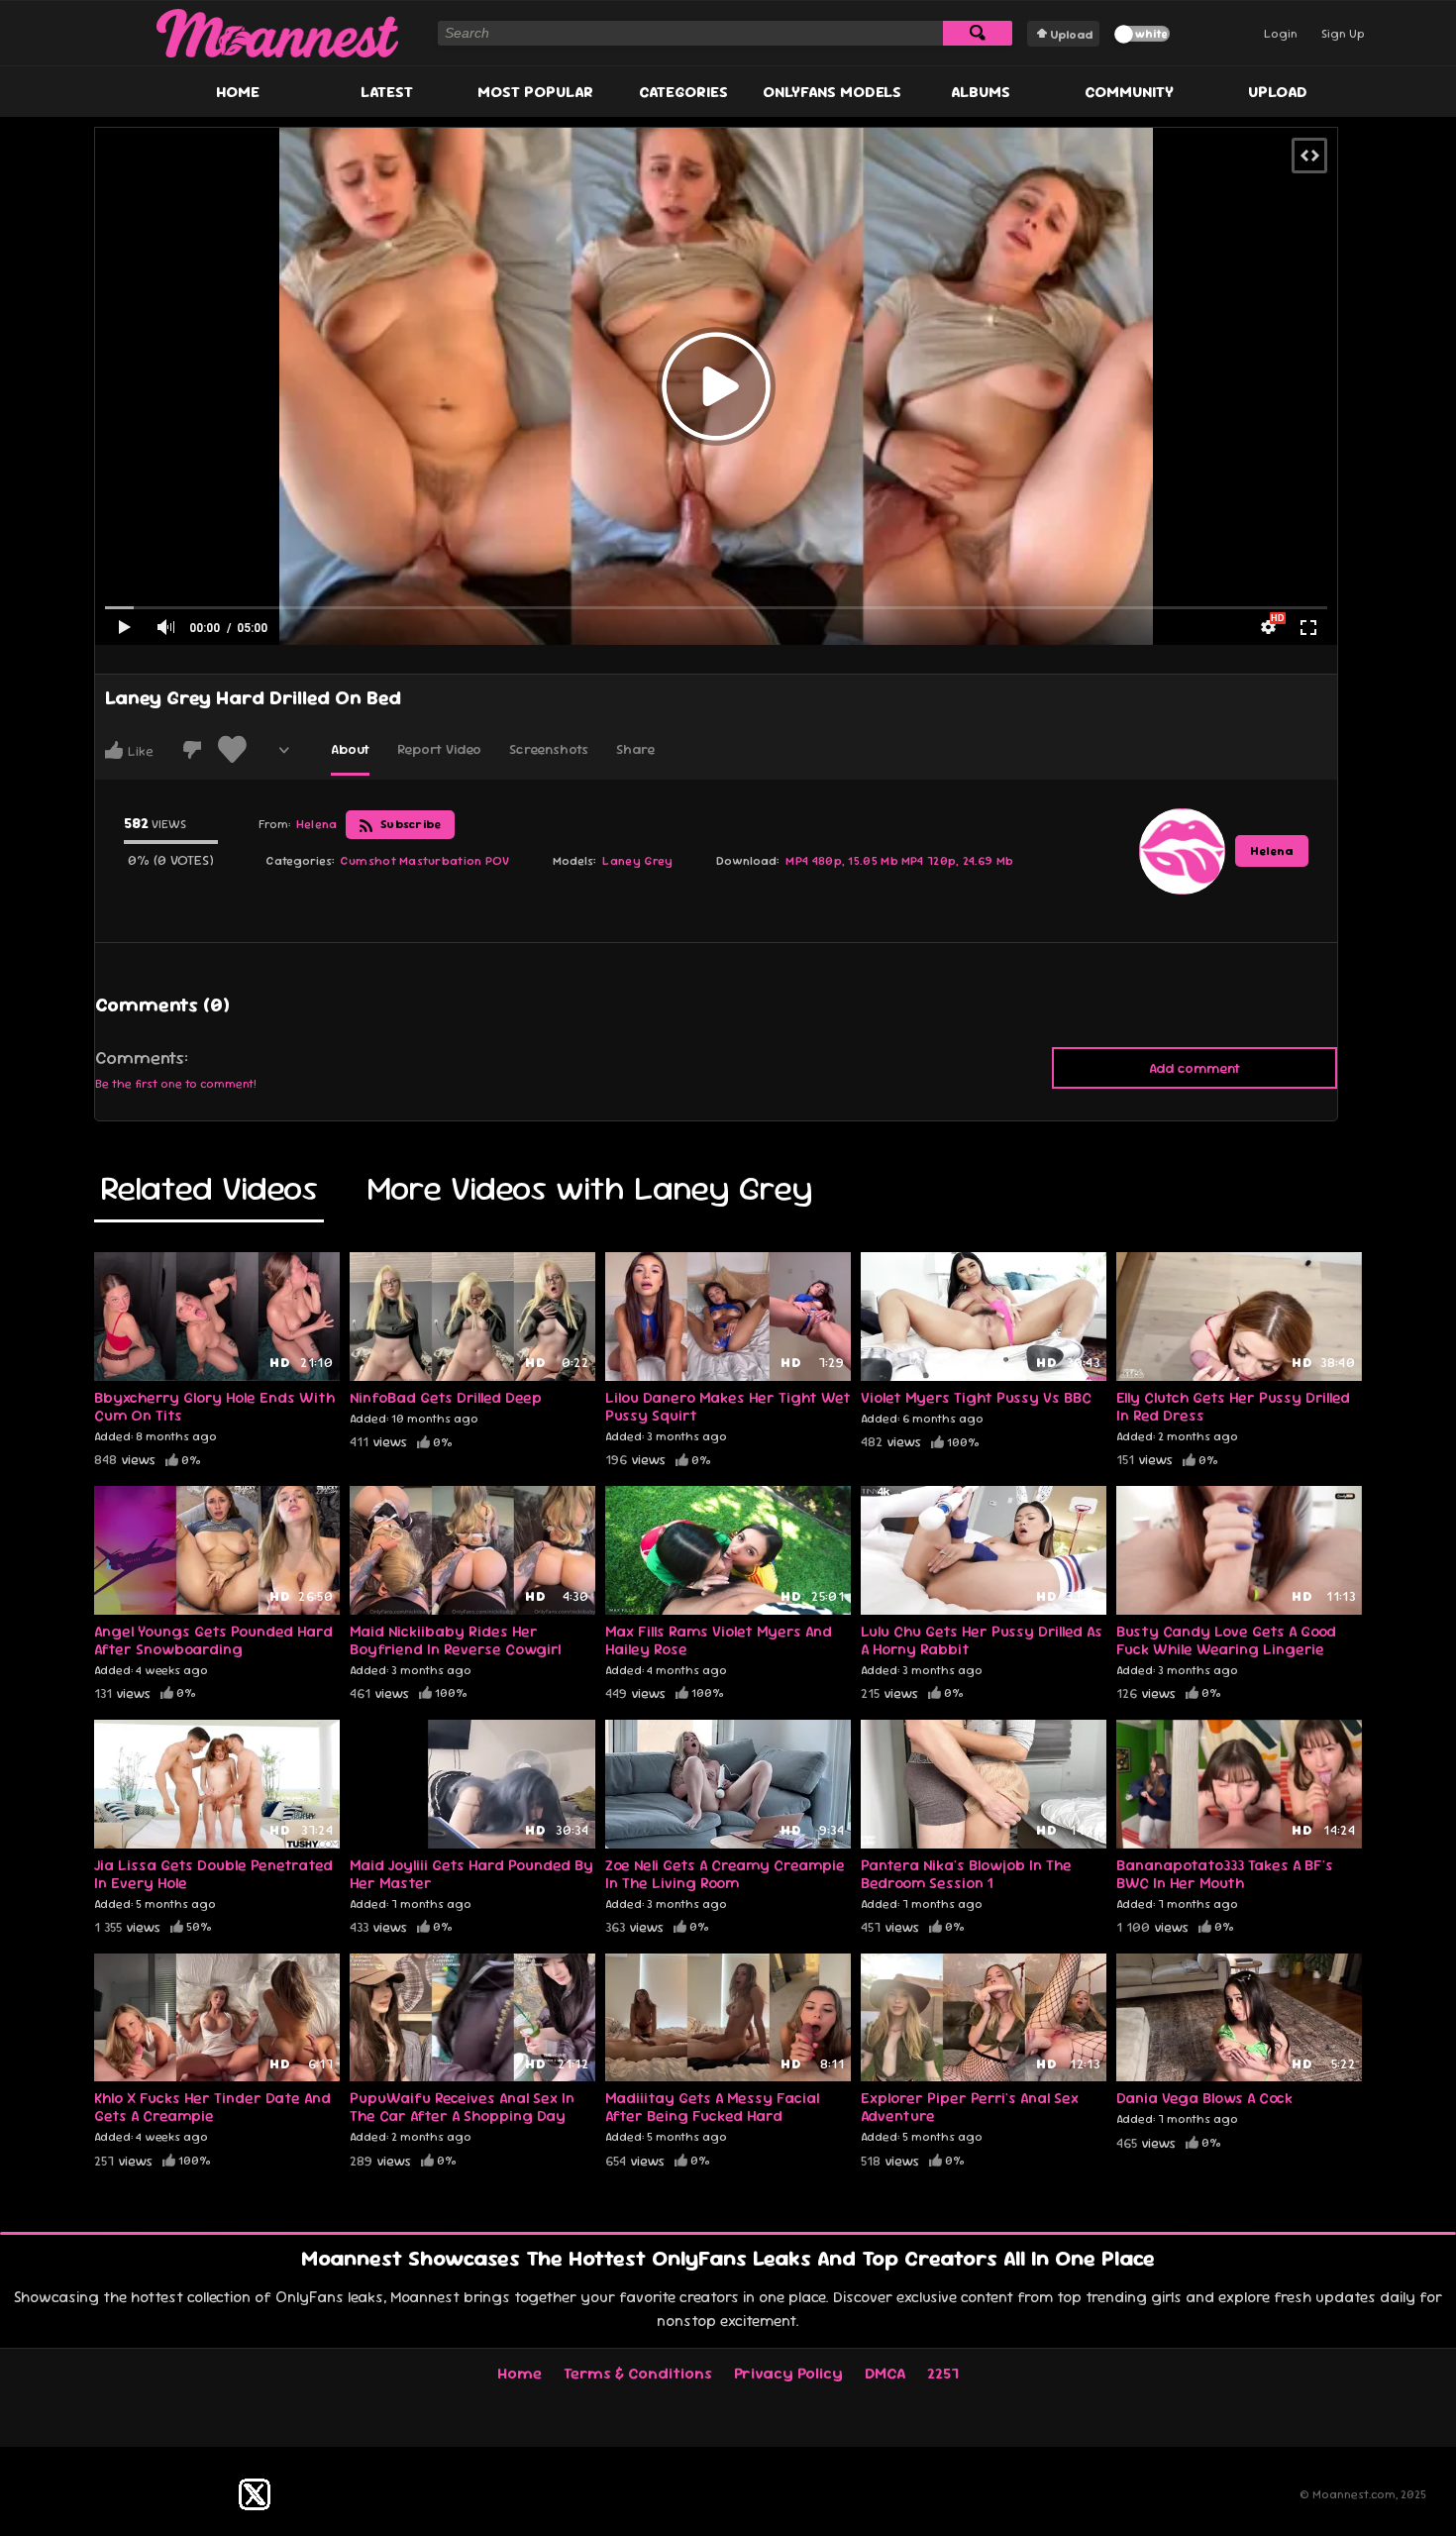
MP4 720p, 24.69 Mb (957, 861)
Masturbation (441, 861)
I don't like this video (192, 750)
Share (635, 749)
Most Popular (535, 92)
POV (498, 861)
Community (1129, 92)
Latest (387, 92)
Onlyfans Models (832, 92)
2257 (943, 2373)
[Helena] (1182, 851)
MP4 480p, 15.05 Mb (841, 861)
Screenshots (549, 749)
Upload (1071, 35)
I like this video (114, 750)
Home (238, 92)
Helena (1272, 851)
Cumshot (368, 861)
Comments (140, 1058)
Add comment (1195, 1068)
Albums (981, 92)
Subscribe (410, 824)
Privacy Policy (788, 2373)
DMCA (885, 2373)
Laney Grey (637, 861)
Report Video (439, 749)
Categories (683, 92)
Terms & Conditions (638, 2373)
